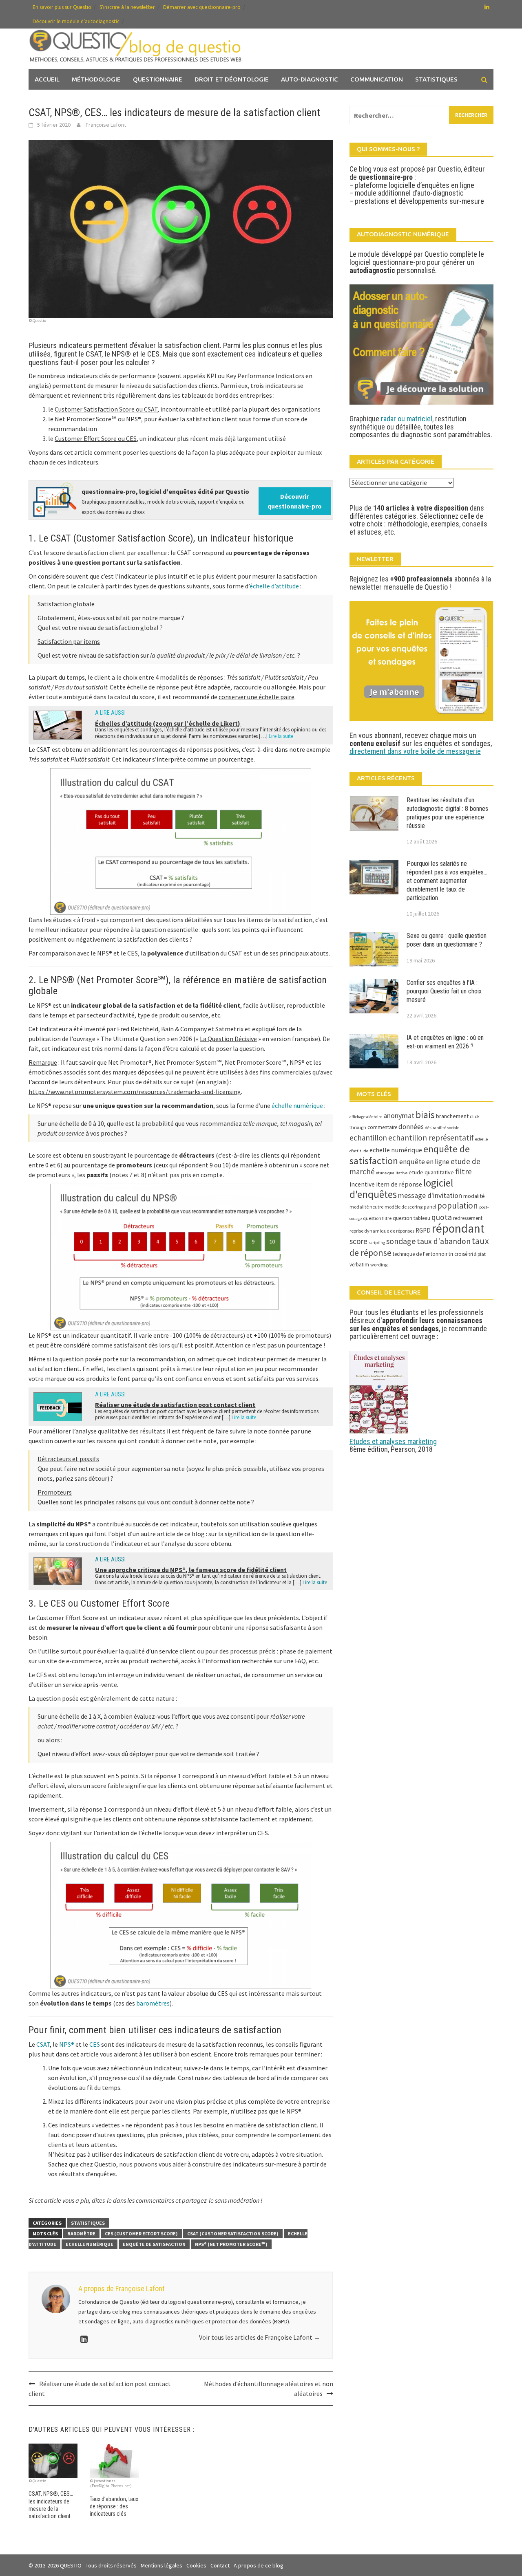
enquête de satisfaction (154, 2244)
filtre (463, 1171)
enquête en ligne (424, 1162)
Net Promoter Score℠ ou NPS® (98, 419)
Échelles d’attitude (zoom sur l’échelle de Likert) (168, 723)
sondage (401, 1241)
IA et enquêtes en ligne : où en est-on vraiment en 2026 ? (445, 1042)
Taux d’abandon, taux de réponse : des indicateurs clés (114, 2506)
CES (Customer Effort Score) (141, 2234)
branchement (452, 1116)
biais (425, 1115)
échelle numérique (297, 1105)
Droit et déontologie (232, 79)
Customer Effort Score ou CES (96, 438)
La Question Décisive (228, 1039)
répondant (458, 1228)
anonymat (399, 1115)
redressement (468, 1218)
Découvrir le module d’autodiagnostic (76, 21)
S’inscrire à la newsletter (127, 7)
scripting (377, 1243)
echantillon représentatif (431, 1138)
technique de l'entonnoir (420, 1254)
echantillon (368, 1138)
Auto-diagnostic (310, 79)
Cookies (196, 2565)
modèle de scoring (404, 1207)
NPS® (67, 2044)
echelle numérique (90, 2244)
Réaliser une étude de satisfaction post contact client (175, 1405)
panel (430, 1207)
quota (442, 1217)
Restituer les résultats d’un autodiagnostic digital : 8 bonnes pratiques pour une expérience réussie (447, 813)
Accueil (47, 79)
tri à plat (477, 1254)
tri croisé (458, 1254)
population (458, 1205)
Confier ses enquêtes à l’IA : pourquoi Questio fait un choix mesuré (444, 991)
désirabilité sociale (442, 1128)
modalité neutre (366, 1207)
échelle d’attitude (274, 586)
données (411, 1127)
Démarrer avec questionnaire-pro (202, 7)
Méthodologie (96, 79)
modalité (474, 1196)
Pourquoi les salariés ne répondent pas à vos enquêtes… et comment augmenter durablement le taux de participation (447, 881)
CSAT (43, 2044)
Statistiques (436, 79)
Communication (377, 79)
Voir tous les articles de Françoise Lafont (260, 2337)
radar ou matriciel (407, 419)
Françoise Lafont (106, 125)
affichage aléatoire (366, 1117)
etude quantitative (431, 1172)
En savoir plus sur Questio (62, 7)
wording (379, 1265)
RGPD (423, 1230)
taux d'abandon (444, 1241)
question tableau (411, 1218)
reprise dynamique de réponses (382, 1231)
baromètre (81, 2234)
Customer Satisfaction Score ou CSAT (106, 409)
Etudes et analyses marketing (393, 1441)
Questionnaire (158, 79)
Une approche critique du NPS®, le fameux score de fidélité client (191, 1570)
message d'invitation (430, 1195)
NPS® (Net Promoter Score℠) (231, 2244)
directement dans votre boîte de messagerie (415, 751)
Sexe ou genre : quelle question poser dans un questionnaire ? (447, 940)
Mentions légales (161, 2565)
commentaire (382, 1127)
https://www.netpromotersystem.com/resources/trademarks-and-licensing (135, 1092)
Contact (220, 2565)
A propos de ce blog (259, 2565)
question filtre (377, 1218)
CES (95, 2044)
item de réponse (399, 1184)
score (358, 1241)
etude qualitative (392, 1173)
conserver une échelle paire (257, 697)
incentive (362, 1184)
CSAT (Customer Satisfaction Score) (233, 2234)
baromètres (153, 2003)
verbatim (359, 1265)
